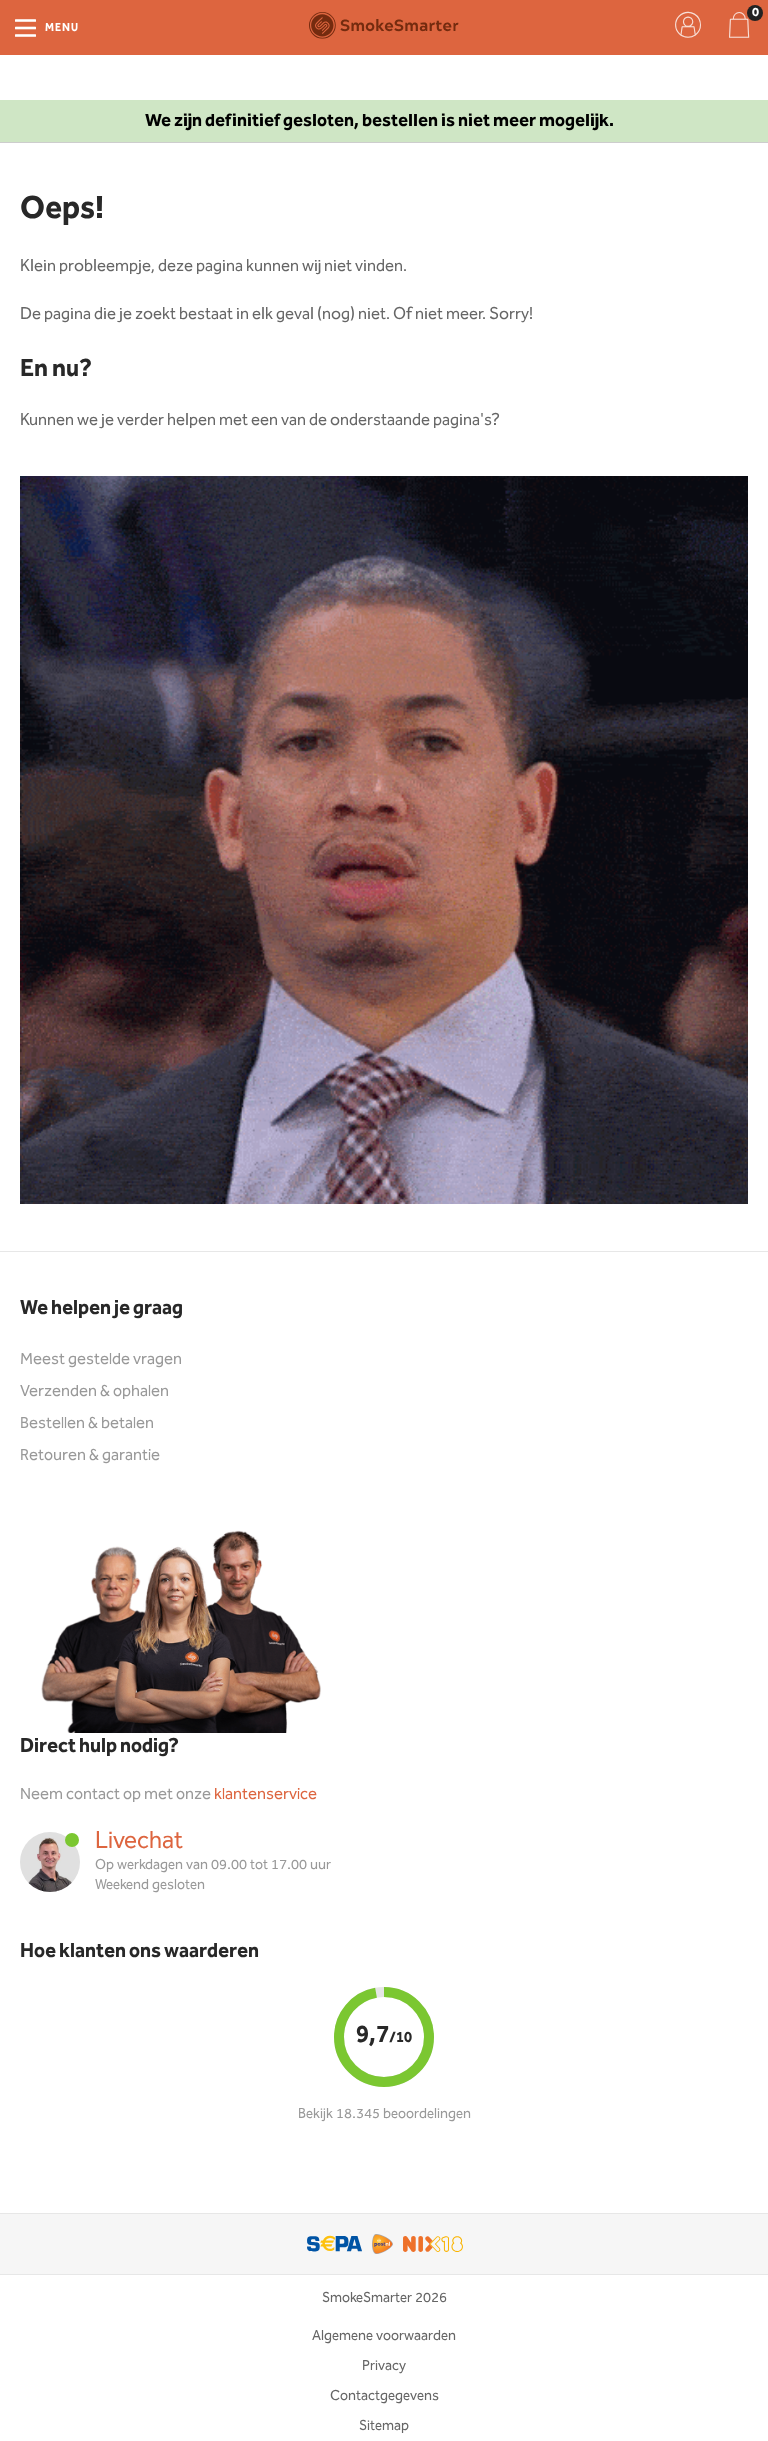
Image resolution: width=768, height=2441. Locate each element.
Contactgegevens (384, 2396)
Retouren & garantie (90, 1455)
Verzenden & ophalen (94, 1391)
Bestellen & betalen (87, 1423)
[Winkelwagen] (739, 25)
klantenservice (265, 1794)
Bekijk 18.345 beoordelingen (384, 2114)
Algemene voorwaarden (384, 2336)
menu (62, 28)
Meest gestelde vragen (101, 1359)
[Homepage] (384, 25)
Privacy (384, 2366)
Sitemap (384, 2426)
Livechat (139, 1841)
